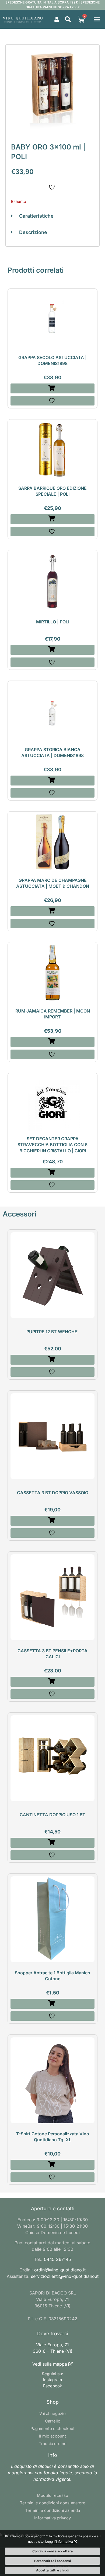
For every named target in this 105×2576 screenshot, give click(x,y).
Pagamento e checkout (52, 2429)
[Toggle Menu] (97, 19)
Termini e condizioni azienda (52, 2510)
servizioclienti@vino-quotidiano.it (65, 2276)
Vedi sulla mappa (50, 2364)
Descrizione (33, 232)
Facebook (52, 2386)
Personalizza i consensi (52, 2561)
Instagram (52, 2380)
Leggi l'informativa (59, 2542)
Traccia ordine (53, 2444)
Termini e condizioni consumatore (53, 2503)
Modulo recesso (52, 2495)
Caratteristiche (36, 216)
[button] (68, 19)
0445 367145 (57, 2259)
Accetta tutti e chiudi (53, 2570)
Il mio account (52, 2436)
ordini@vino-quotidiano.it (60, 2270)
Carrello (53, 2421)
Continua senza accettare (52, 2551)
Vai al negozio (52, 2414)
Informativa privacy (52, 2518)
